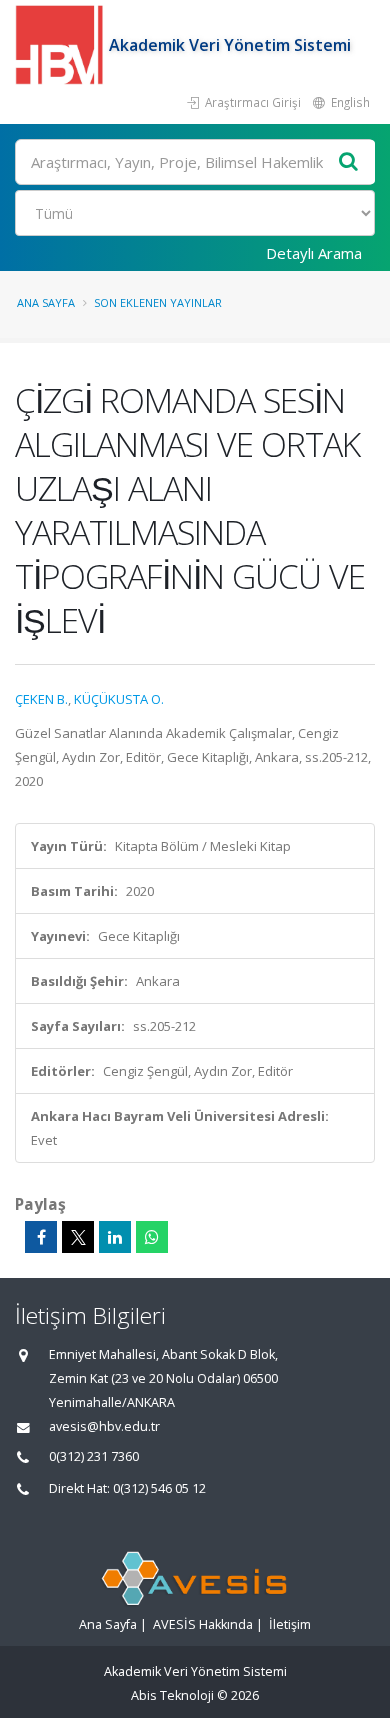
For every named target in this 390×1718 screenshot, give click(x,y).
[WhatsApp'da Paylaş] (152, 1237)
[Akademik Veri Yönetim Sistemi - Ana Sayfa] (62, 45)
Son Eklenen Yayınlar (158, 302)
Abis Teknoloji (172, 1695)
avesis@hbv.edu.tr (104, 1426)
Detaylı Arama (314, 253)
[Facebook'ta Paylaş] (41, 1237)
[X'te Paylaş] (78, 1237)
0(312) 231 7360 (94, 1456)
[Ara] (349, 162)
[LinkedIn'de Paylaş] (115, 1237)
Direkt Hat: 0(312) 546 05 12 (127, 1488)
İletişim (290, 1624)
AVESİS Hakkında (203, 1624)
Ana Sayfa (46, 302)
